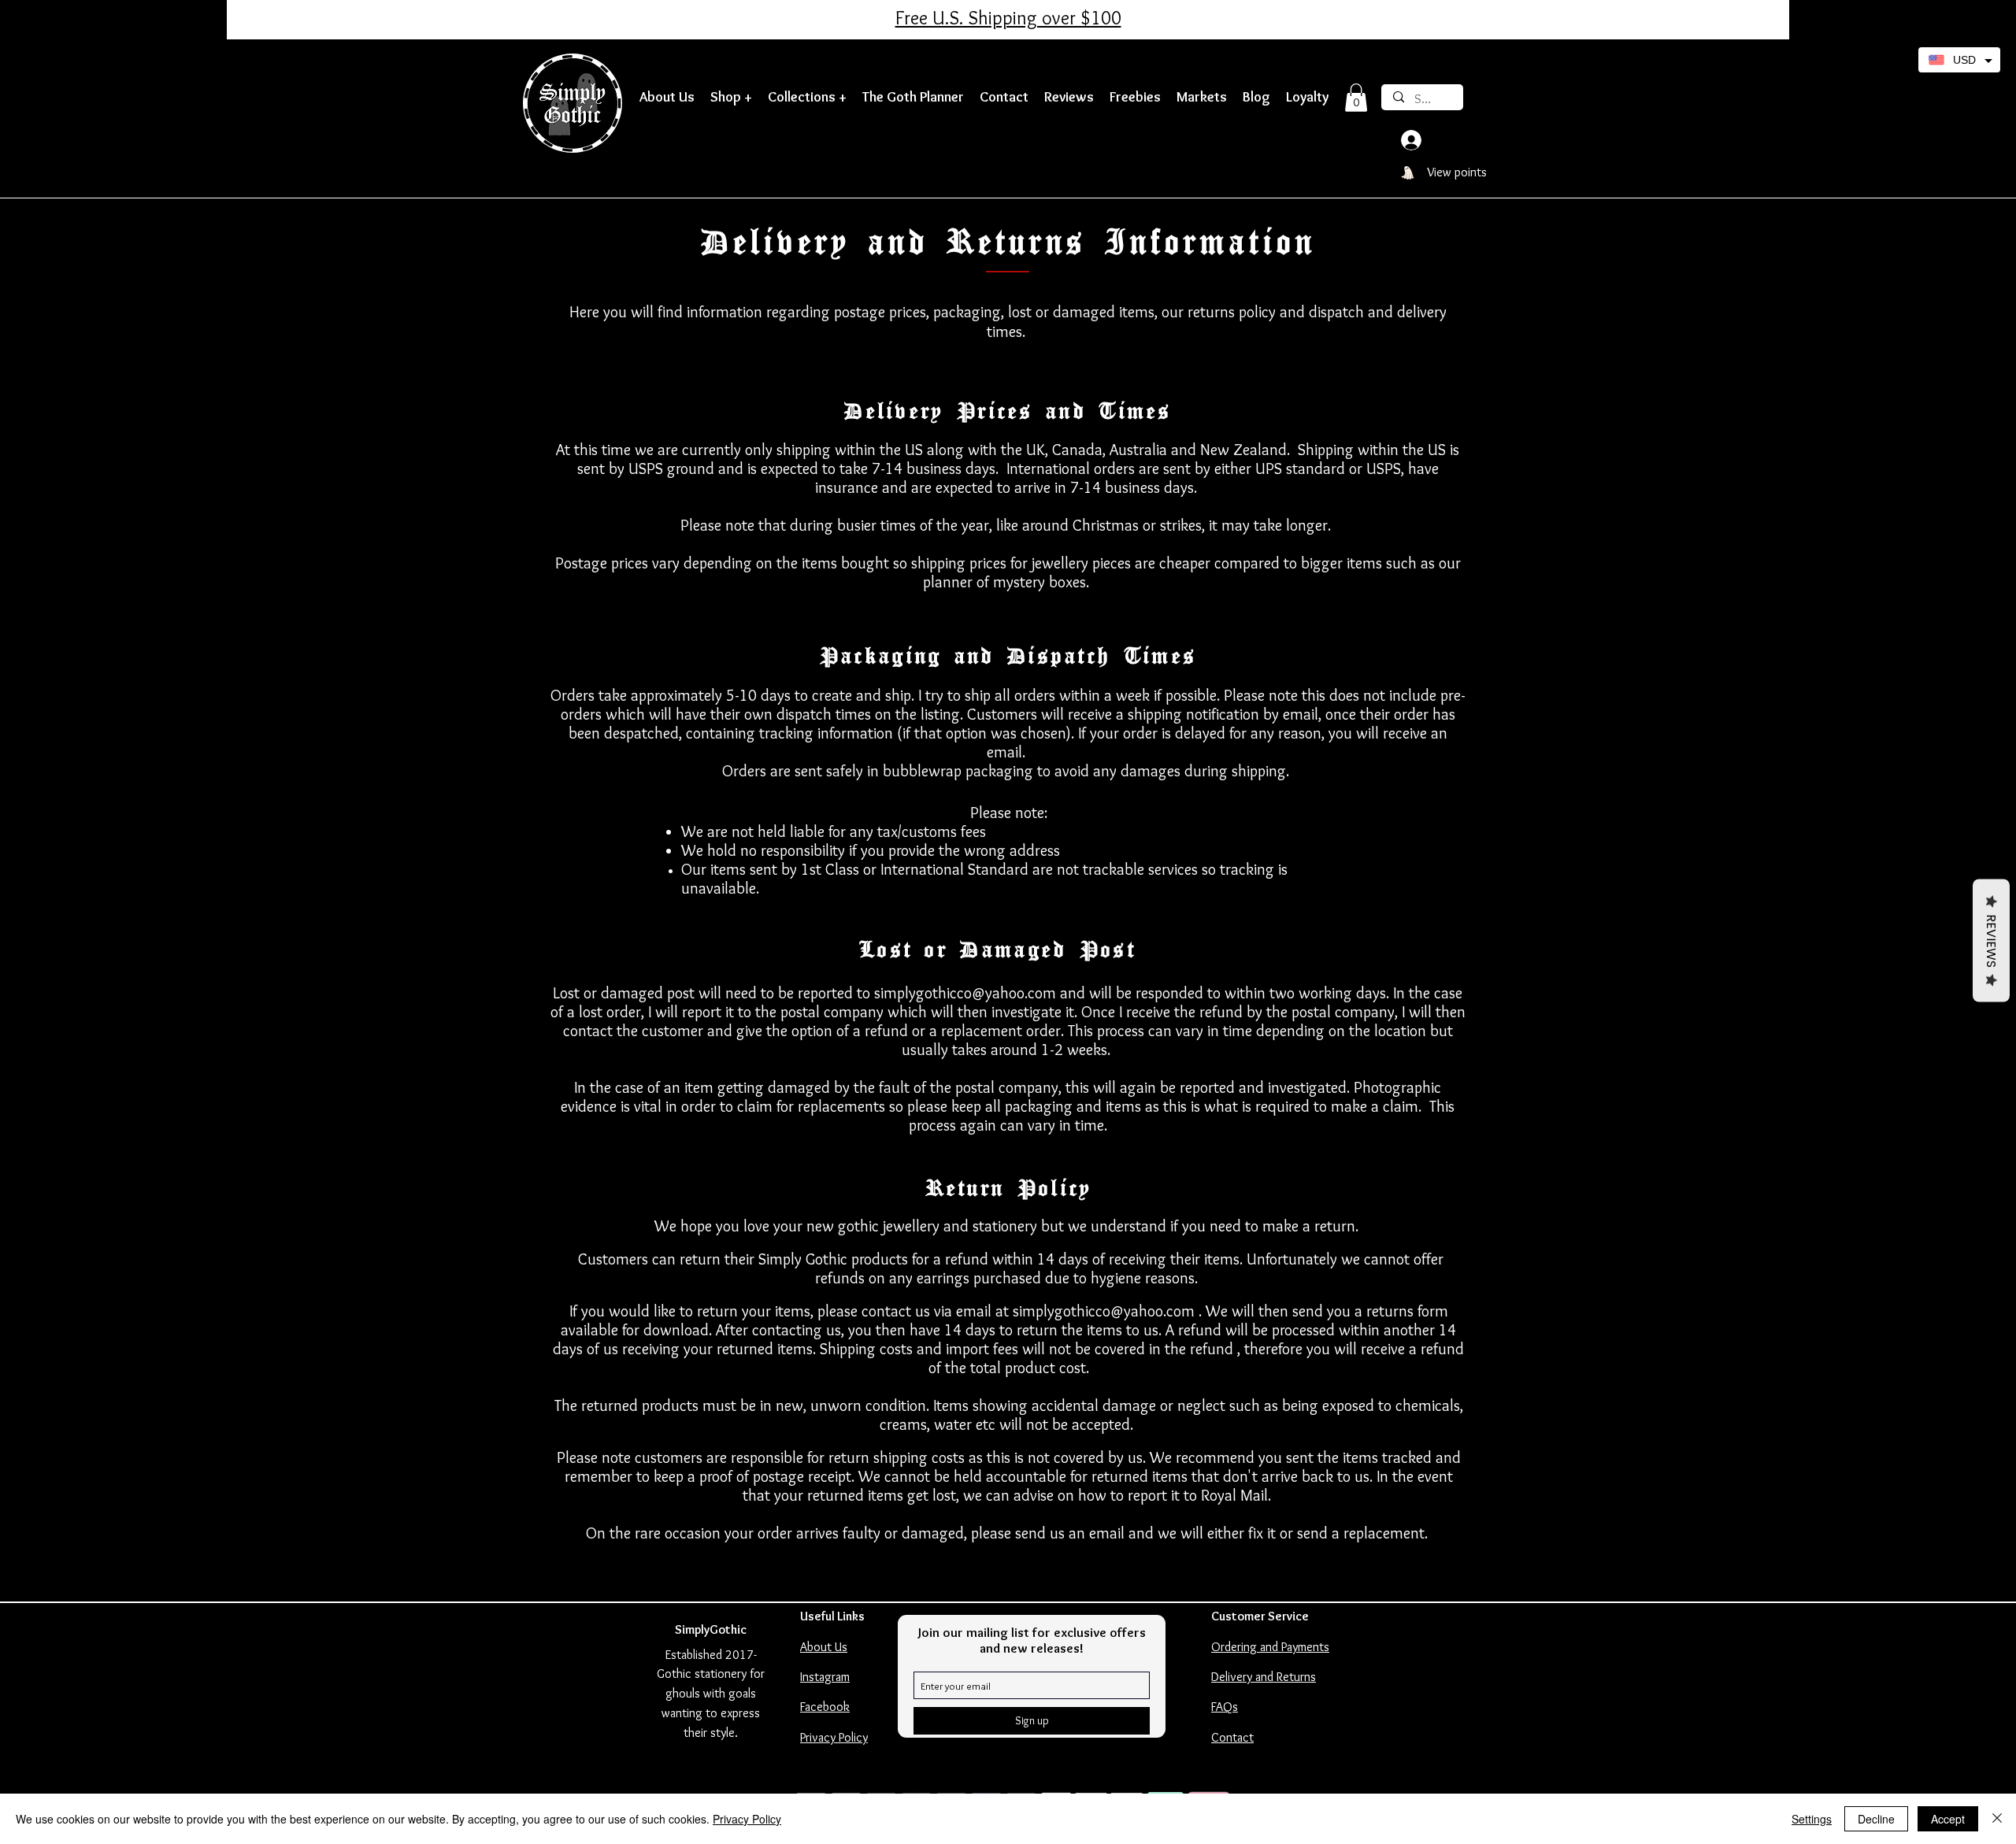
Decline (1876, 1819)
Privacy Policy (747, 1819)
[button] (731, 97)
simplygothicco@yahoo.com (965, 993)
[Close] (1997, 1819)
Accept (1948, 1819)
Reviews (1991, 941)
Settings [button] (1812, 1819)
